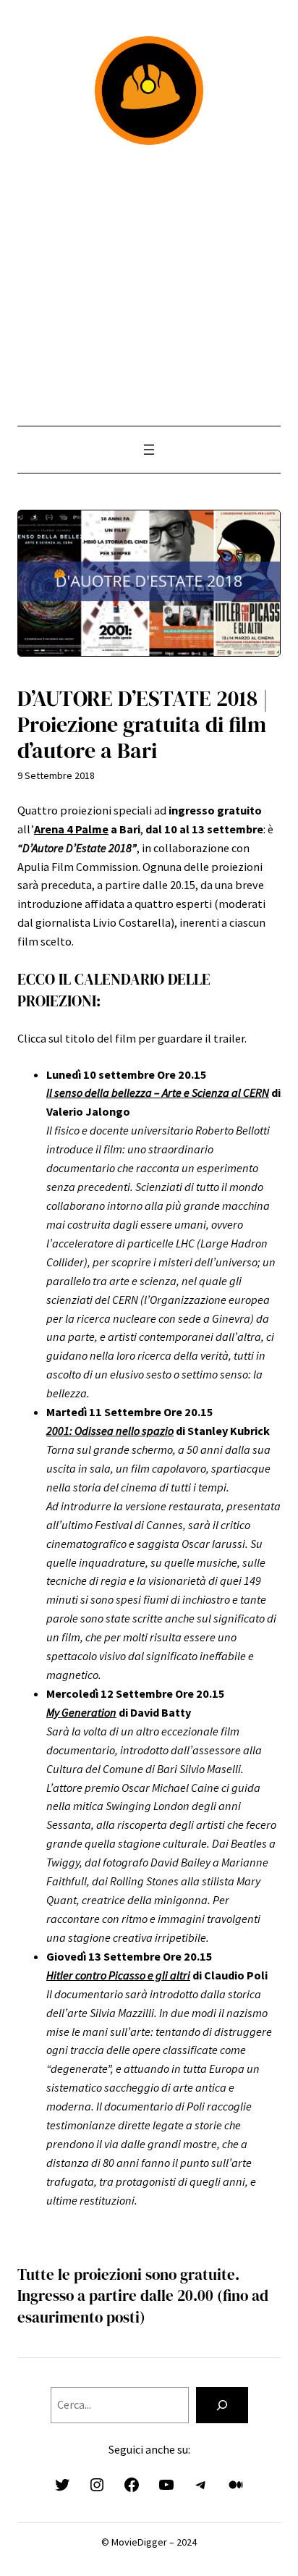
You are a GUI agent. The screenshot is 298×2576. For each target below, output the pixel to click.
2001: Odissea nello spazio (110, 1431)
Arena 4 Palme (71, 829)
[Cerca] (222, 2405)
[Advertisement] (149, 285)
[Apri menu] (149, 450)
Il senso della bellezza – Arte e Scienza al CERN (158, 1093)
